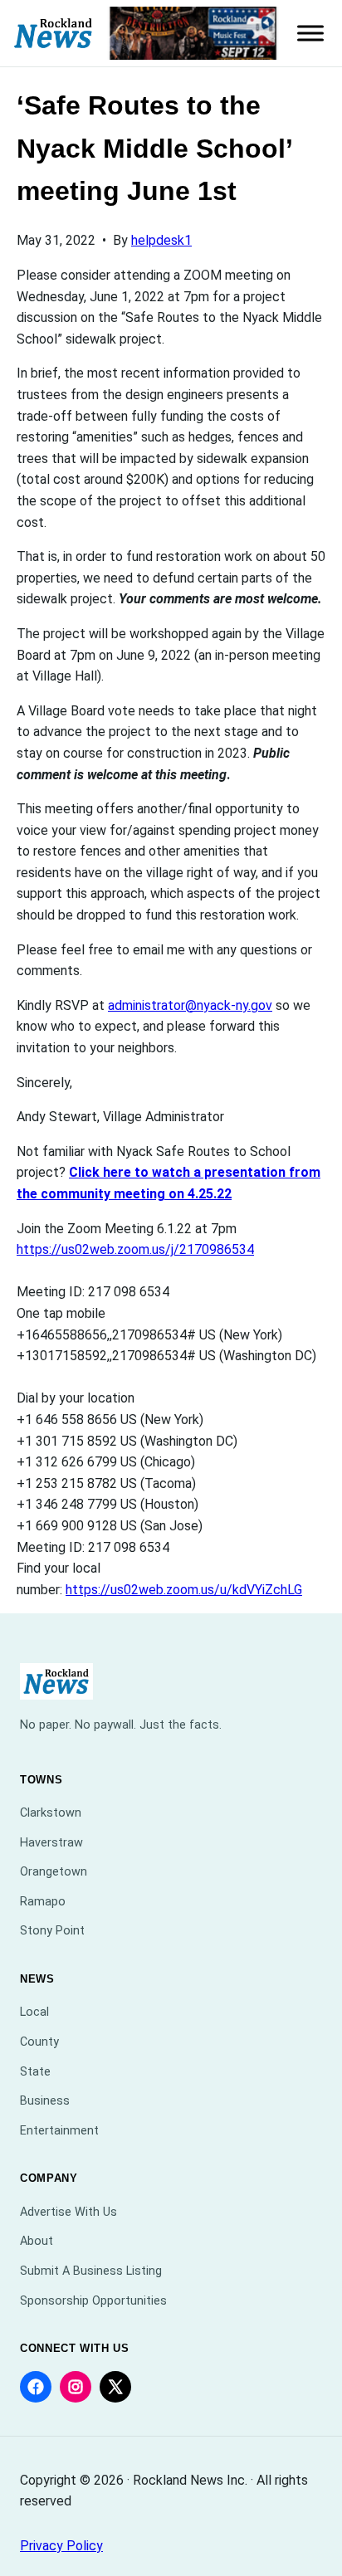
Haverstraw (51, 1843)
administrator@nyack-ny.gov (190, 1005)
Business (45, 2101)
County (39, 2042)
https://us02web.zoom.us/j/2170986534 (135, 1249)
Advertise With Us (68, 2212)
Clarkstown (51, 1813)
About (37, 2241)
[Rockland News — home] (54, 34)
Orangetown (54, 1872)
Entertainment (59, 2131)
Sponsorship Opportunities (93, 2301)
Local (34, 2012)
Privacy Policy (61, 2546)
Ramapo (43, 1902)
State (35, 2072)
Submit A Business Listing (91, 2271)
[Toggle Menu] (310, 33)
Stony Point (52, 1931)
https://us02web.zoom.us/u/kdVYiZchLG (184, 1590)
